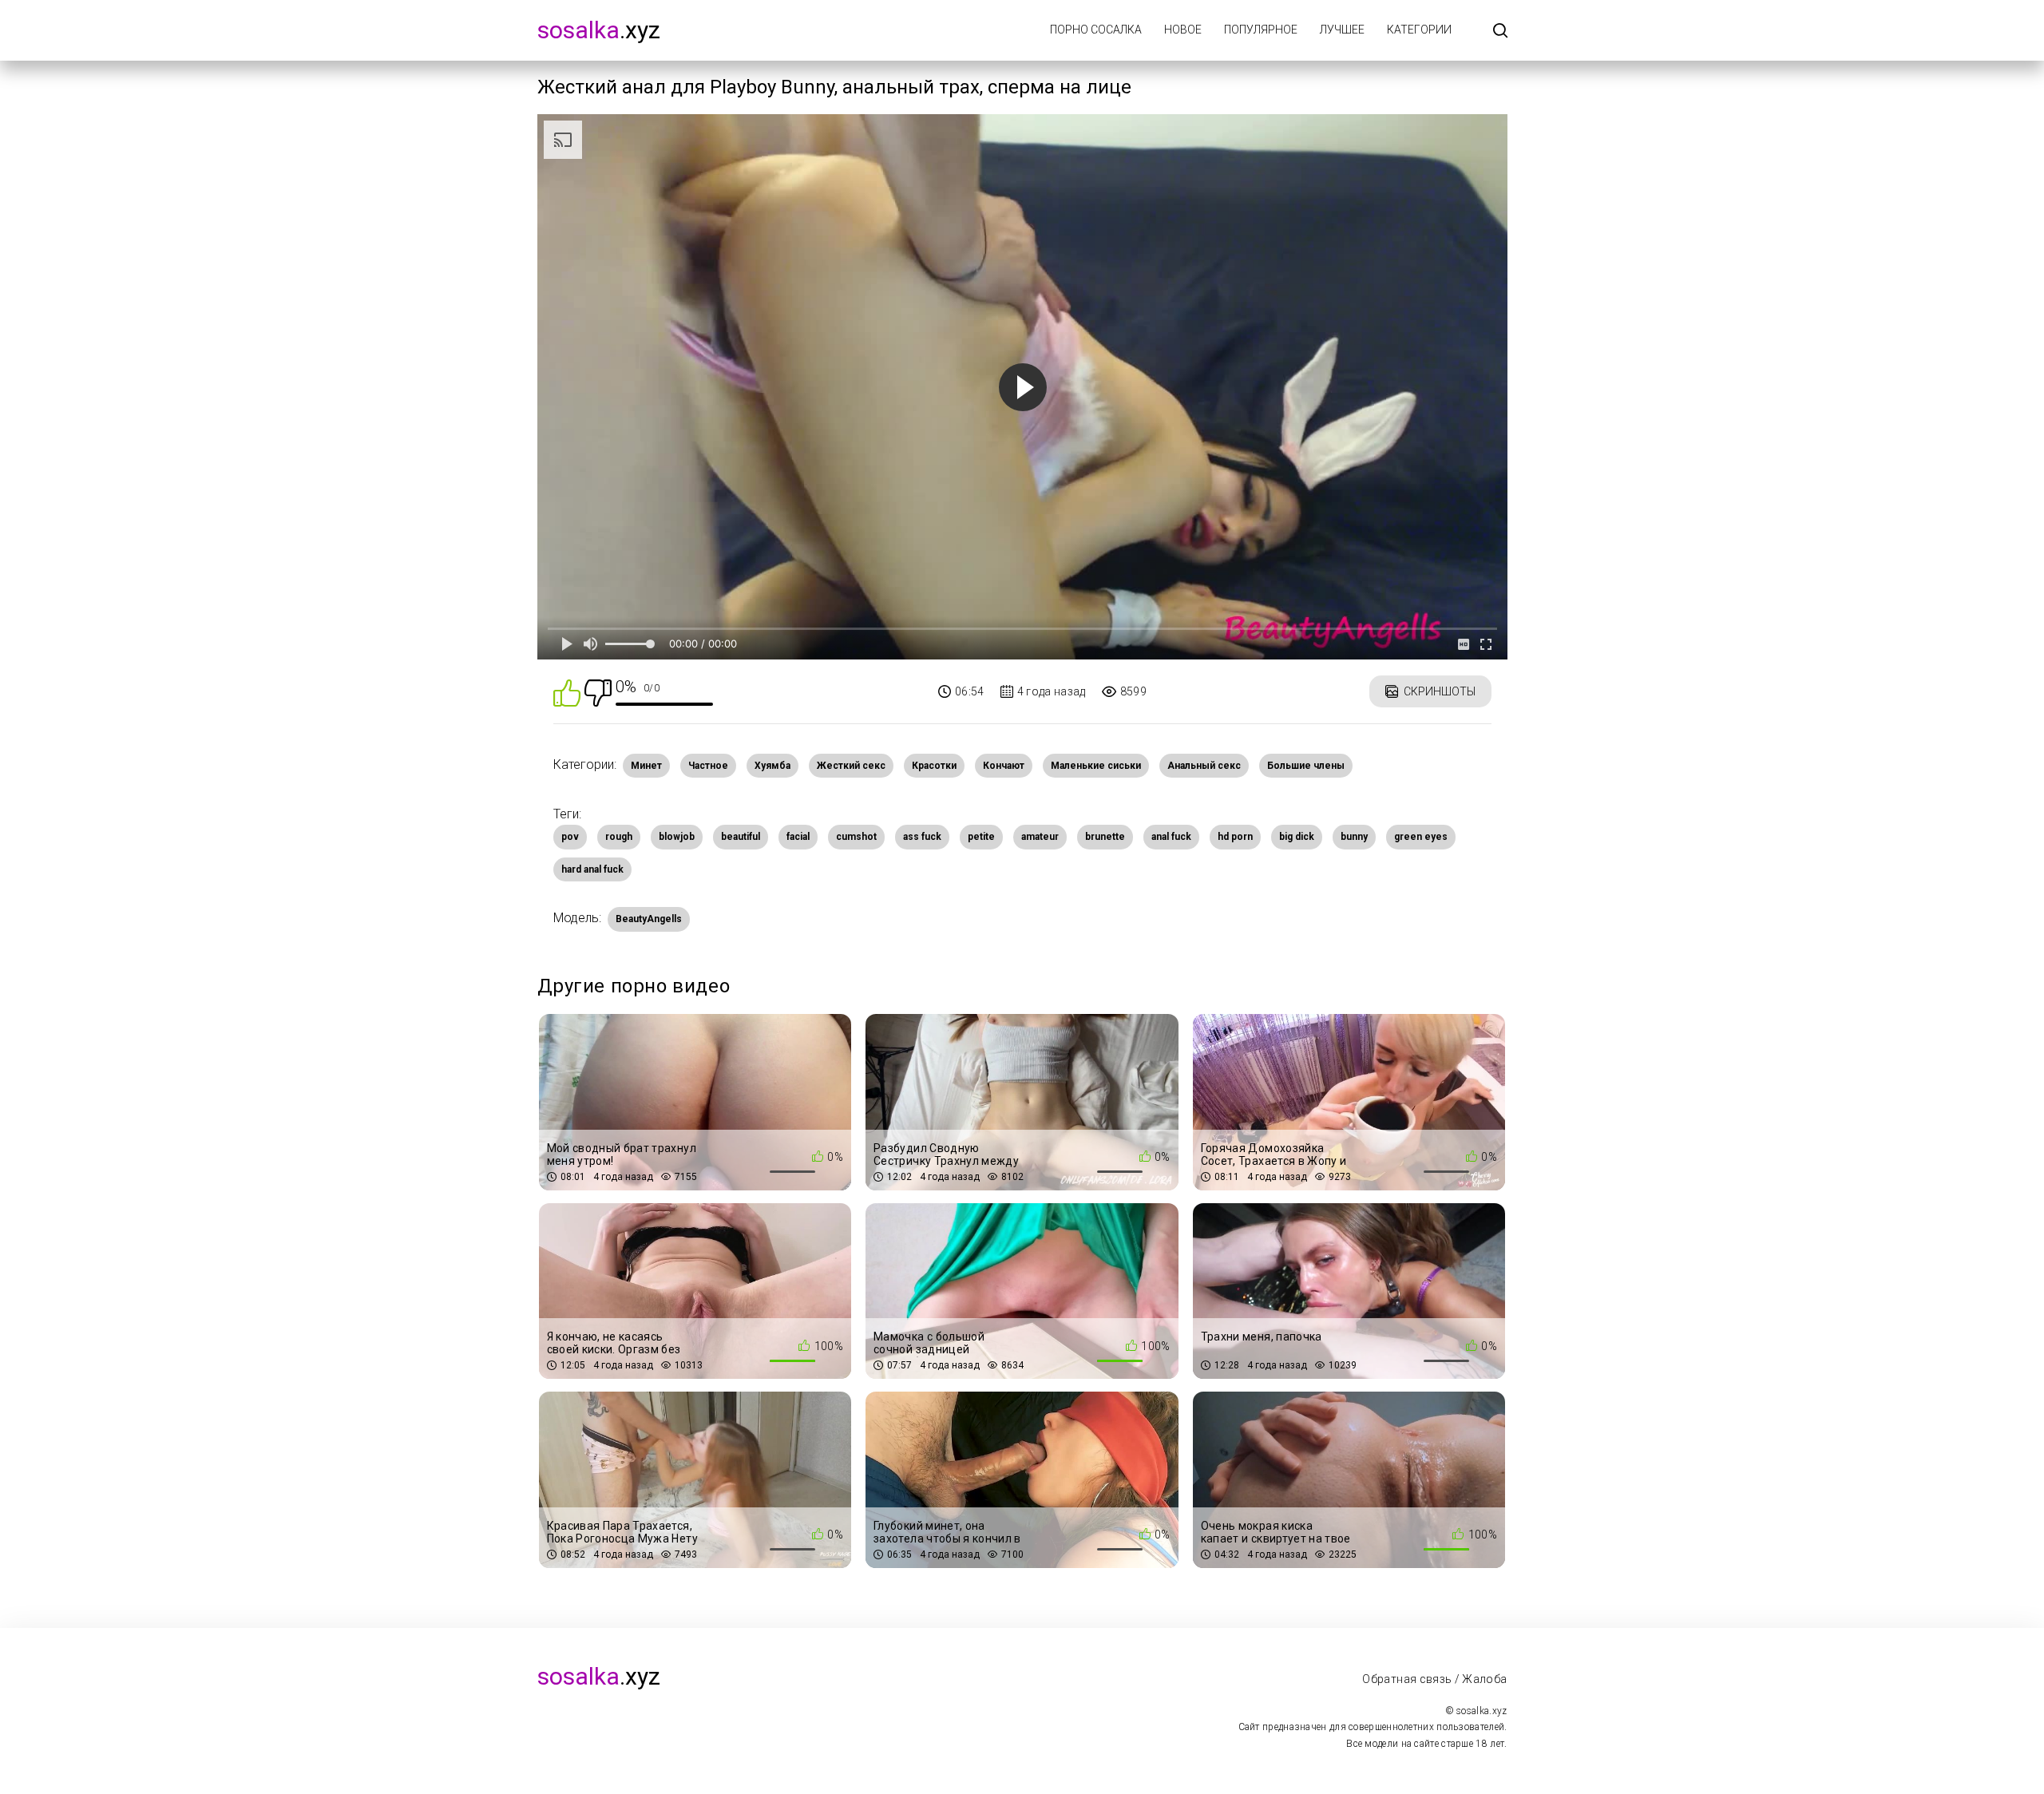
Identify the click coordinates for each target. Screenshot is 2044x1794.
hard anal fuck (592, 869)
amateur (1040, 837)
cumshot (856, 837)
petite (981, 837)
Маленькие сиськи (1096, 766)
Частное (708, 766)
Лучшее (1342, 30)
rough (619, 837)
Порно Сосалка (1096, 30)
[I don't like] (598, 692)
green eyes (1421, 837)
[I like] (567, 692)
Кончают (1004, 766)
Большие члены (1306, 766)
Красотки (934, 766)
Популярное (1261, 30)
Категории (1419, 30)
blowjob (677, 837)
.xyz (599, 30)
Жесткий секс (851, 766)
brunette (1105, 837)
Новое (1183, 30)
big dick (1297, 837)
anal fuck (1171, 837)
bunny (1354, 837)
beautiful (741, 837)
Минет (646, 766)
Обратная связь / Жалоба (1434, 1679)
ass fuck (922, 837)
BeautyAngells (649, 919)
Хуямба (772, 766)
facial (798, 837)
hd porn (1235, 837)
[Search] (1500, 32)
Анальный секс (1204, 766)
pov (570, 837)
